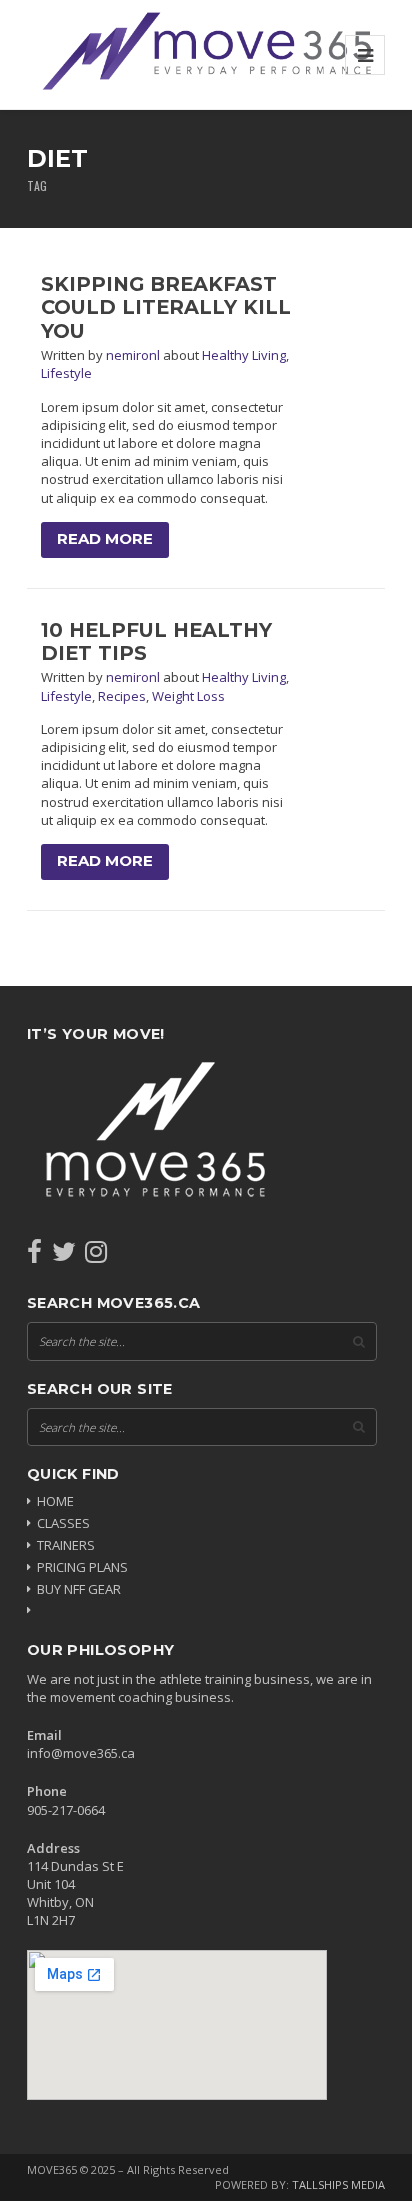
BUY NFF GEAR (79, 1589)
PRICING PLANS (82, 1567)
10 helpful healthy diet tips (156, 641)
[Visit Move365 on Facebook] (34, 1256)
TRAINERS (66, 1545)
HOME (55, 1501)
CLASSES (63, 1523)
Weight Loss (188, 696)
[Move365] (206, 54)
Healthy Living (244, 355)
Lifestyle (66, 373)
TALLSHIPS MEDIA (338, 2184)
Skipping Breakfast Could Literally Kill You (166, 307)
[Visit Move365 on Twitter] (64, 1256)
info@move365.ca (81, 1753)
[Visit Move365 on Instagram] (96, 1256)
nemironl (134, 355)
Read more (105, 539)
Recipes (122, 696)
